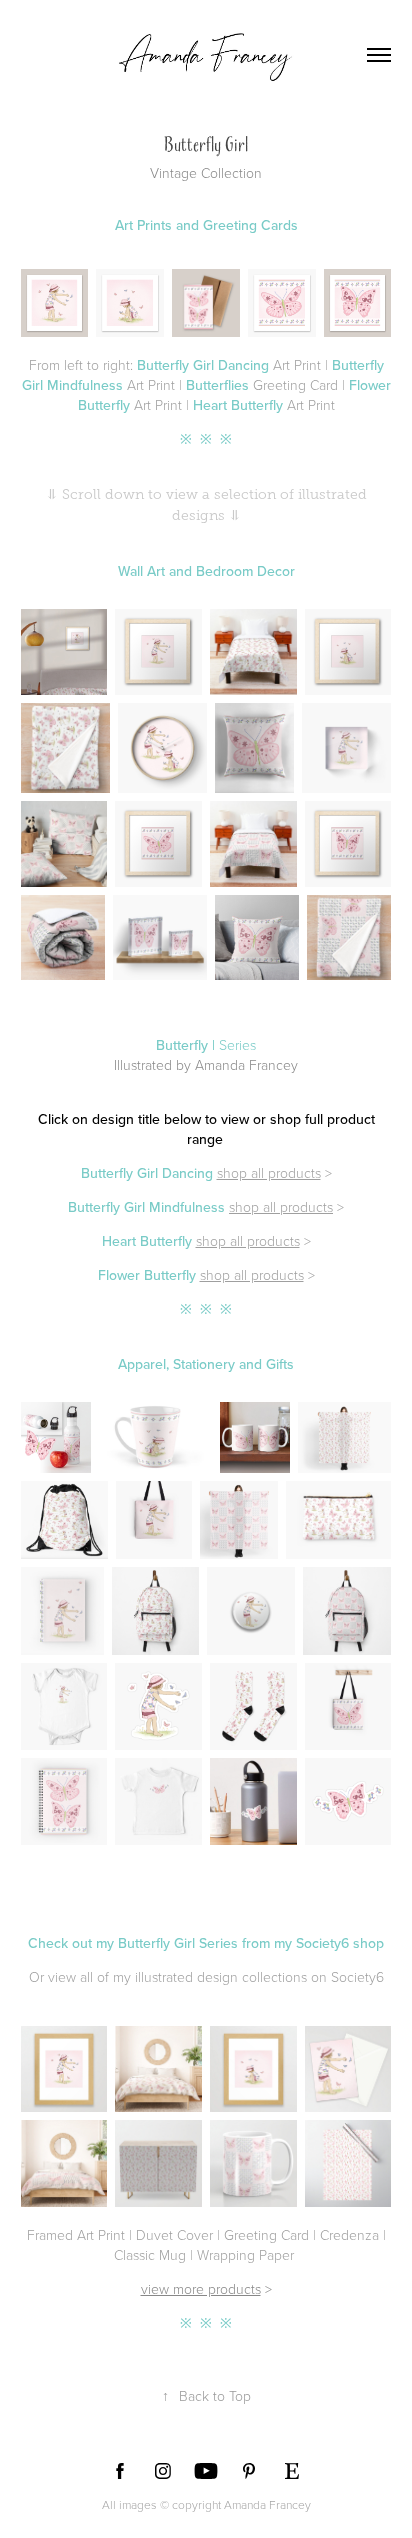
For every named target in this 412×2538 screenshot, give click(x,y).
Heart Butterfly (238, 405)
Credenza (349, 2234)
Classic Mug (150, 2254)
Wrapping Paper (245, 2254)
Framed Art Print (76, 2234)
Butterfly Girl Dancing (203, 365)
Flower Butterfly (147, 1275)
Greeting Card (266, 2234)
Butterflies (217, 385)
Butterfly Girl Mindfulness (146, 1207)
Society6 (357, 1976)
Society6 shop (340, 1943)
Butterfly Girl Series (178, 1943)
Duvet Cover (174, 2234)
